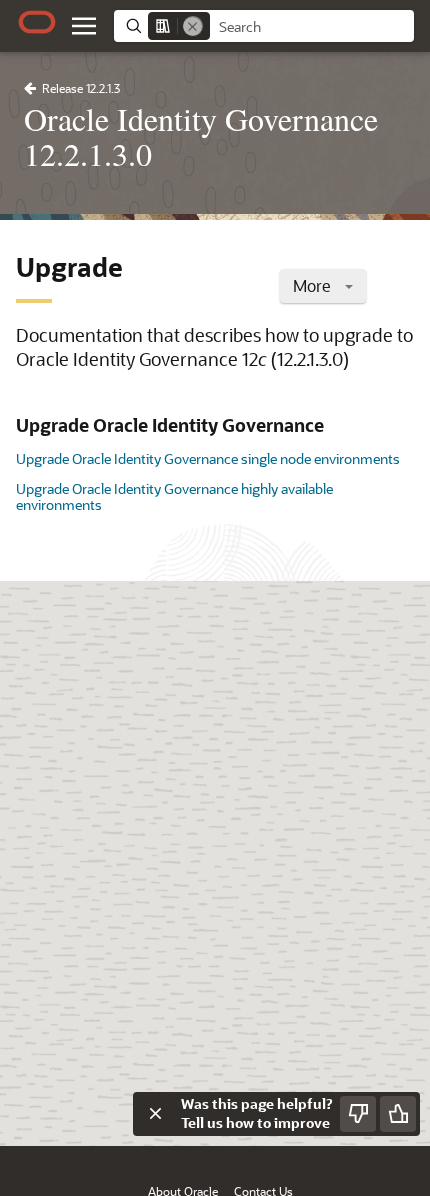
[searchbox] (312, 27)
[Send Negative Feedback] (358, 1114)
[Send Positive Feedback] (398, 1114)
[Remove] (193, 26)
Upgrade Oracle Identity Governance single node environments (208, 458)
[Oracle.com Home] (37, 22)
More (314, 285)
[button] (84, 26)
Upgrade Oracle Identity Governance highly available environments (174, 496)
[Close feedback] (155, 1114)
